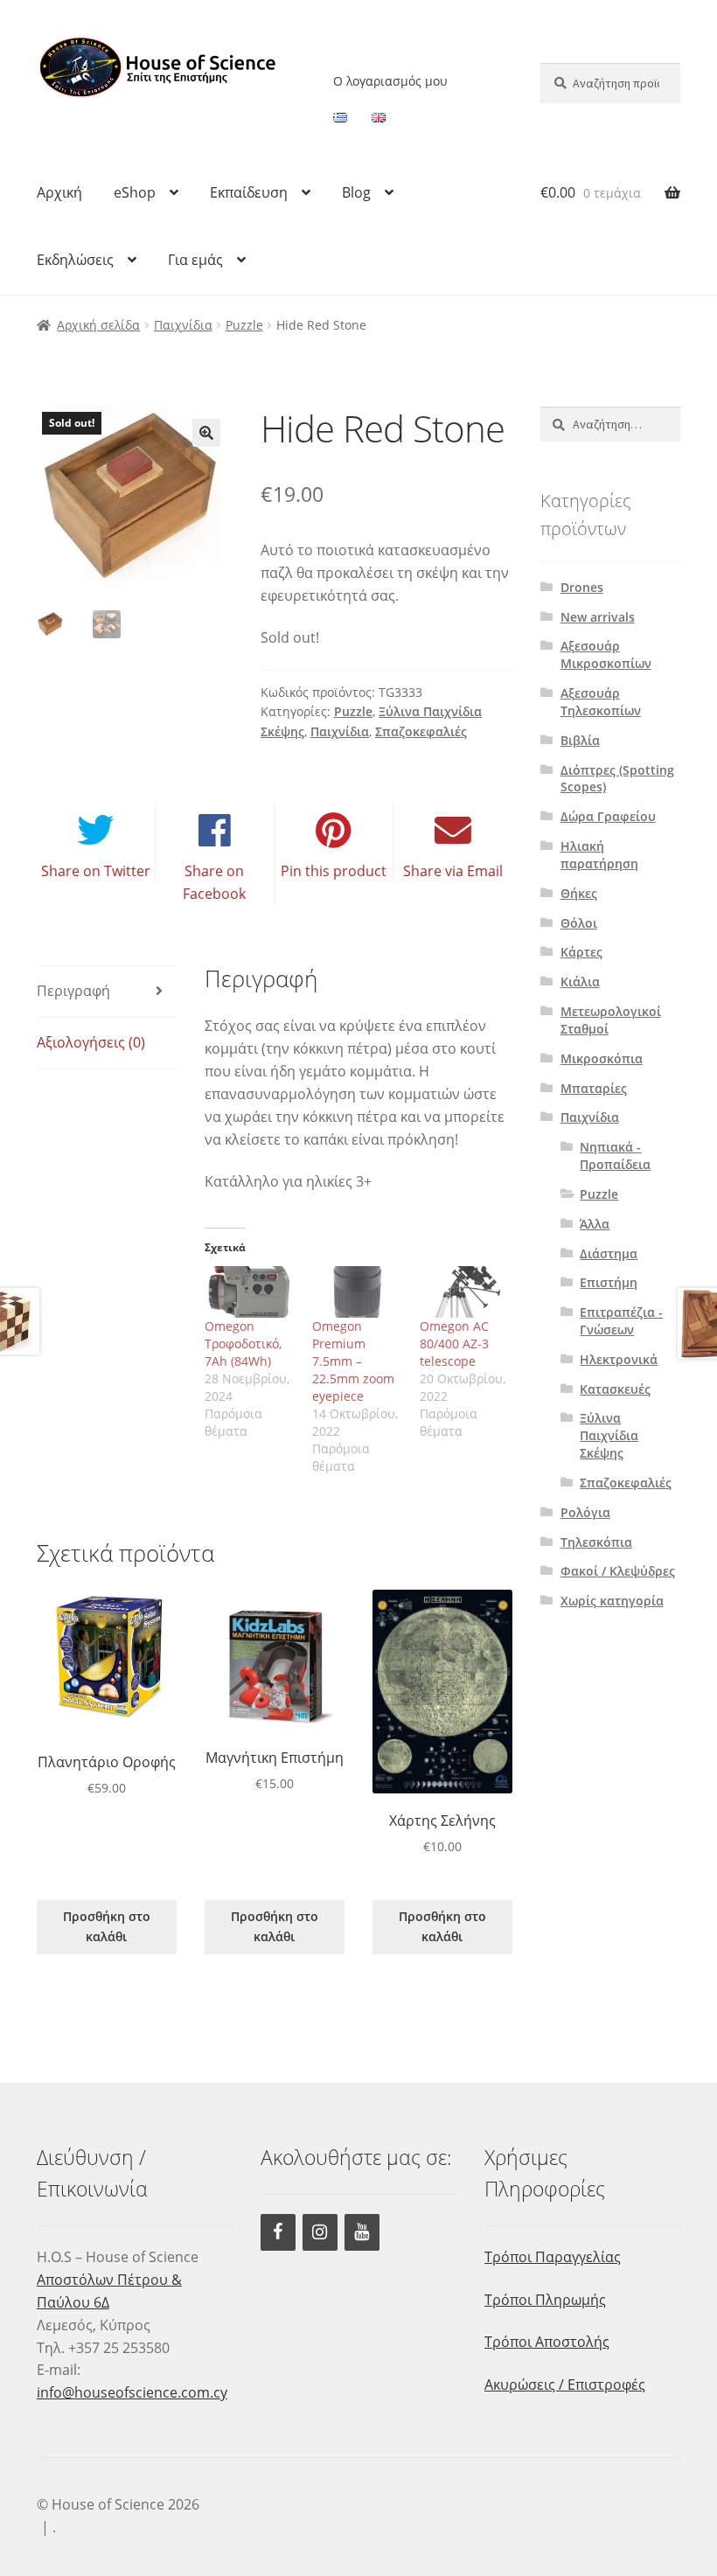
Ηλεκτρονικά (619, 1359)
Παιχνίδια (183, 325)
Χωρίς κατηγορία (612, 1601)
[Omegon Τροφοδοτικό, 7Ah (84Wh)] (250, 1292)
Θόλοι (579, 923)
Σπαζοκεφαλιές (421, 731)
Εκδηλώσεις (75, 260)
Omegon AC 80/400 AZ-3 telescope (454, 1344)
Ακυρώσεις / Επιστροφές (565, 2385)
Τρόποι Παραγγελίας (553, 2257)
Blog (356, 192)
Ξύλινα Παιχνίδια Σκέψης (609, 1435)
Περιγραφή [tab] (73, 991)
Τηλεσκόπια (596, 1542)
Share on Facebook (214, 882)
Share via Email (453, 871)
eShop (135, 192)
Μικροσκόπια (602, 1058)
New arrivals (598, 617)
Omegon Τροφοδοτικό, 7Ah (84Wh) (243, 1344)
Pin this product (334, 871)
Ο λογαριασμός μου (390, 81)
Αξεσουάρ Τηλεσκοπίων (601, 702)
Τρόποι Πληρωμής (545, 2300)
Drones (582, 587)
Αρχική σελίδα (98, 325)
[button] (206, 433)
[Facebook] (278, 2232)
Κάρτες (581, 952)
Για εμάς (195, 260)
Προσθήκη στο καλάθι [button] (107, 1926)
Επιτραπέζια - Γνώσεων (621, 1321)
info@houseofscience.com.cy (132, 2392)
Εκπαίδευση (249, 192)
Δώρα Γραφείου (608, 816)
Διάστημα (609, 1253)
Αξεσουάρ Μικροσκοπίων (606, 654)
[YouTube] (362, 2232)
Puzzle (244, 325)
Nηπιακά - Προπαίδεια (615, 1156)
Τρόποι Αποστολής (547, 2342)
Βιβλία (580, 740)
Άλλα (595, 1224)
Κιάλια (580, 982)
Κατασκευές (615, 1389)
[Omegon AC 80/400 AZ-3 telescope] (465, 1292)
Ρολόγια (585, 1512)
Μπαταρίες (594, 1088)
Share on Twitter (96, 871)
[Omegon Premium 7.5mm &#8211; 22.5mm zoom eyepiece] (357, 1292)
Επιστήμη (609, 1282)
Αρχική (59, 192)
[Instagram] (320, 2232)
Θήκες (579, 893)
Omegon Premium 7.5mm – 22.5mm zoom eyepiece (353, 1361)
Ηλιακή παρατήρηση (599, 855)
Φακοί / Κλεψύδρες (618, 1571)
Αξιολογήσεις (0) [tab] (91, 1042)
